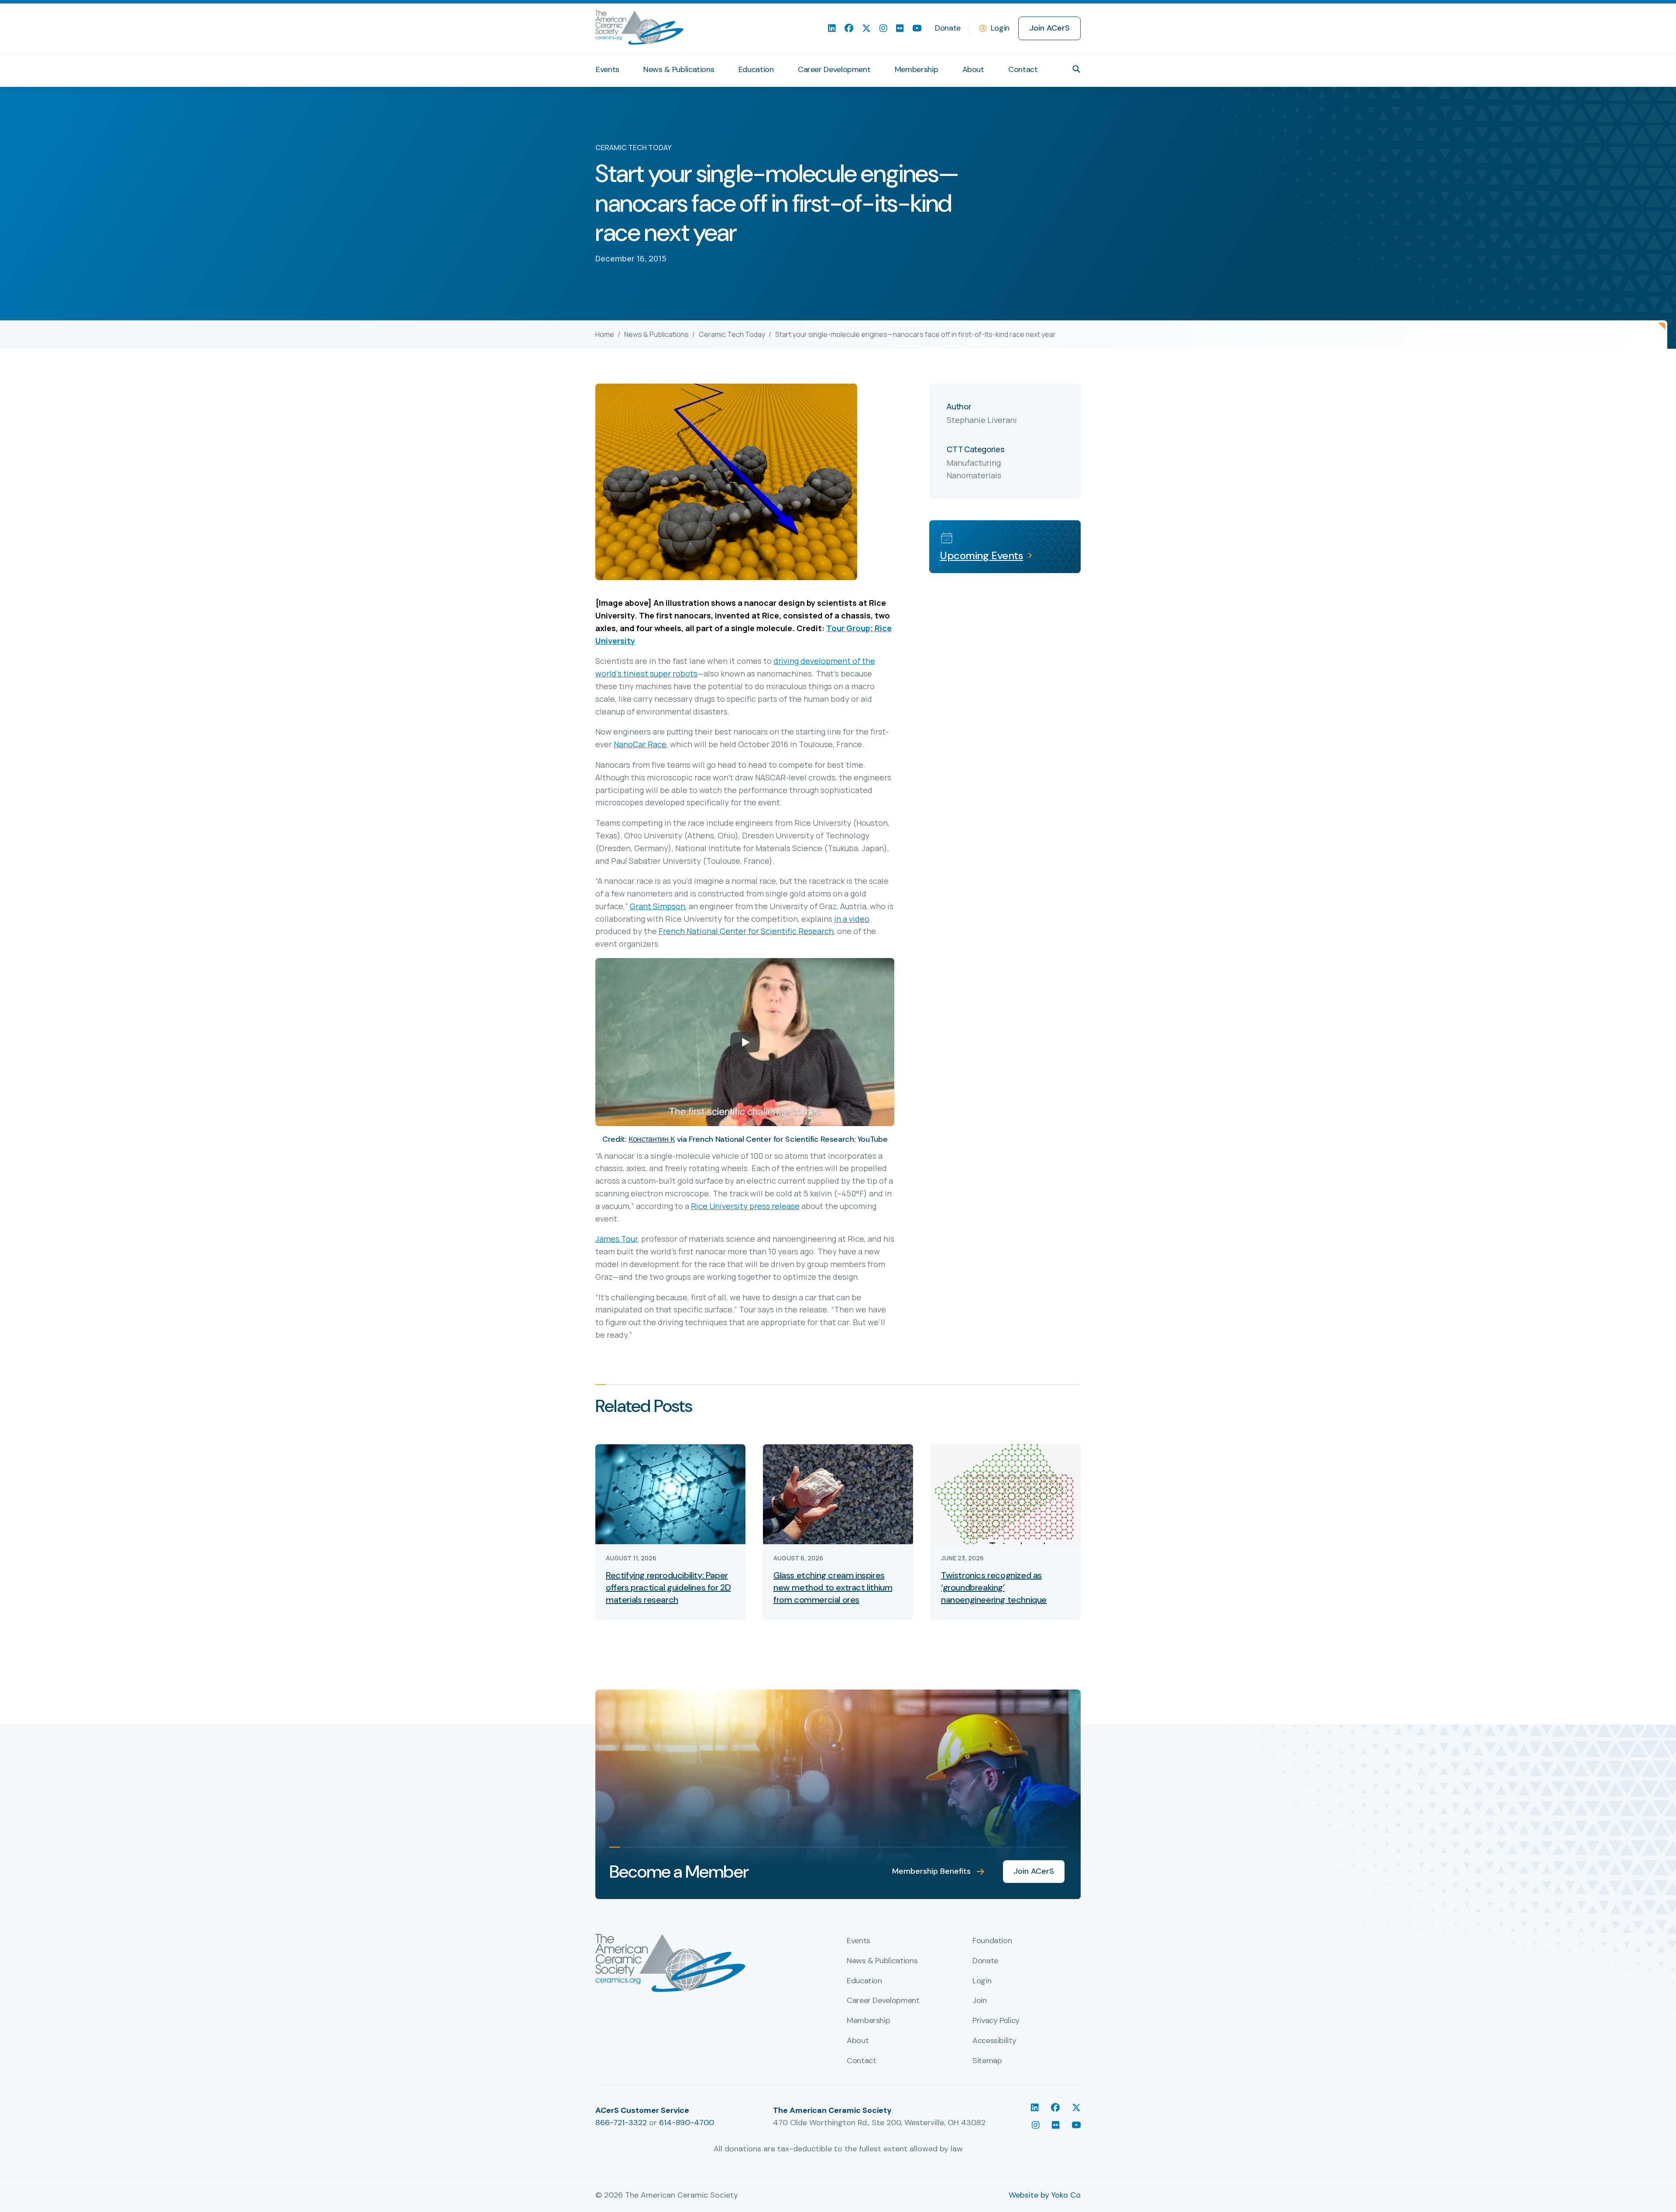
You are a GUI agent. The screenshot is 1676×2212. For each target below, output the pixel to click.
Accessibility (994, 2041)
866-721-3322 (621, 2123)
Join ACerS (1049, 28)
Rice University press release (745, 1206)
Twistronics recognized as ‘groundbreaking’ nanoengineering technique (994, 1587)
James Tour (616, 1239)
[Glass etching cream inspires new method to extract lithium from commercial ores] (838, 1493)
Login (1000, 28)
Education (756, 69)
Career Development (834, 69)
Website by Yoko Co (1045, 2195)
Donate (948, 28)
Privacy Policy (996, 2021)
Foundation (992, 1941)
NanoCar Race (640, 744)
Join (980, 2001)
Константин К (652, 1139)
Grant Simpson (658, 906)
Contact (1023, 69)
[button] (1076, 69)
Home (605, 334)
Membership (916, 69)
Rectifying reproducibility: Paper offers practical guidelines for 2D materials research (668, 1587)
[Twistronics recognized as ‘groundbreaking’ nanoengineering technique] (1006, 1493)
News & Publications (679, 69)
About (973, 69)
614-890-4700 (687, 2123)
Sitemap (987, 2061)
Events (608, 69)
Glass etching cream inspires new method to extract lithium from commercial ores (833, 1587)
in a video (852, 919)
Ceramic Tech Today (732, 334)
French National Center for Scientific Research (746, 931)
